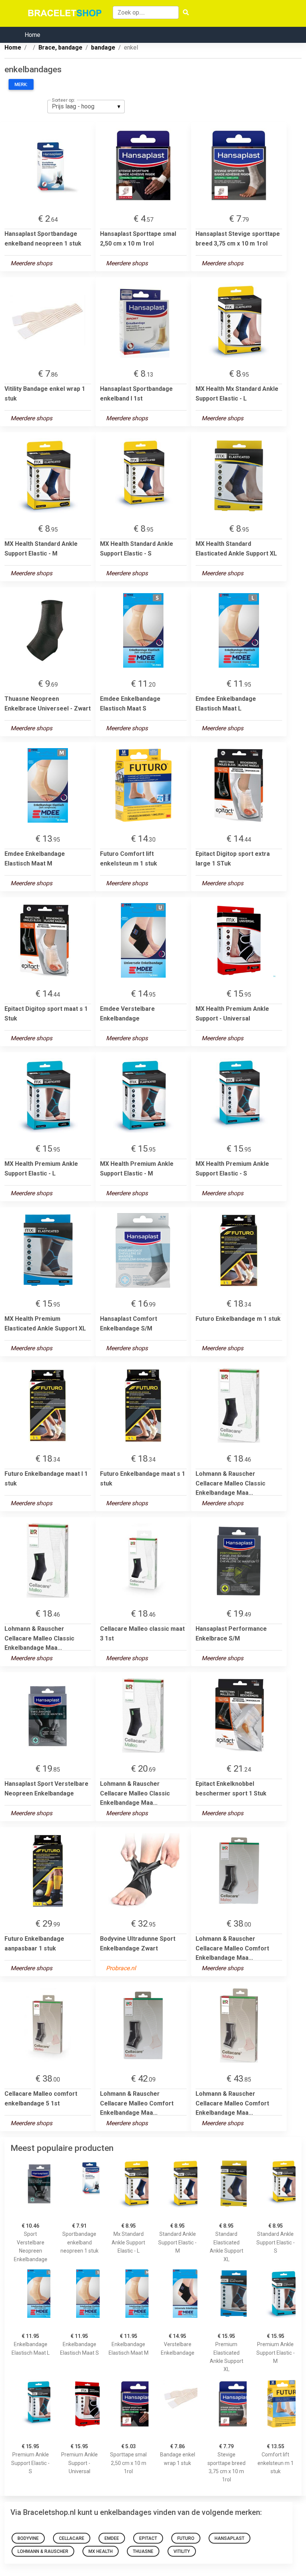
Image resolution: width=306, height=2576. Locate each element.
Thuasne (143, 2551)
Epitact (148, 2538)
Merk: (21, 85)
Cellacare (72, 2538)
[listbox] (86, 107)
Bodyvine (28, 2538)
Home (32, 35)
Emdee (112, 2538)
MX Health (101, 2551)
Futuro (186, 2538)
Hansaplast (229, 2538)
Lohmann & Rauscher (43, 2551)
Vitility (182, 2551)
